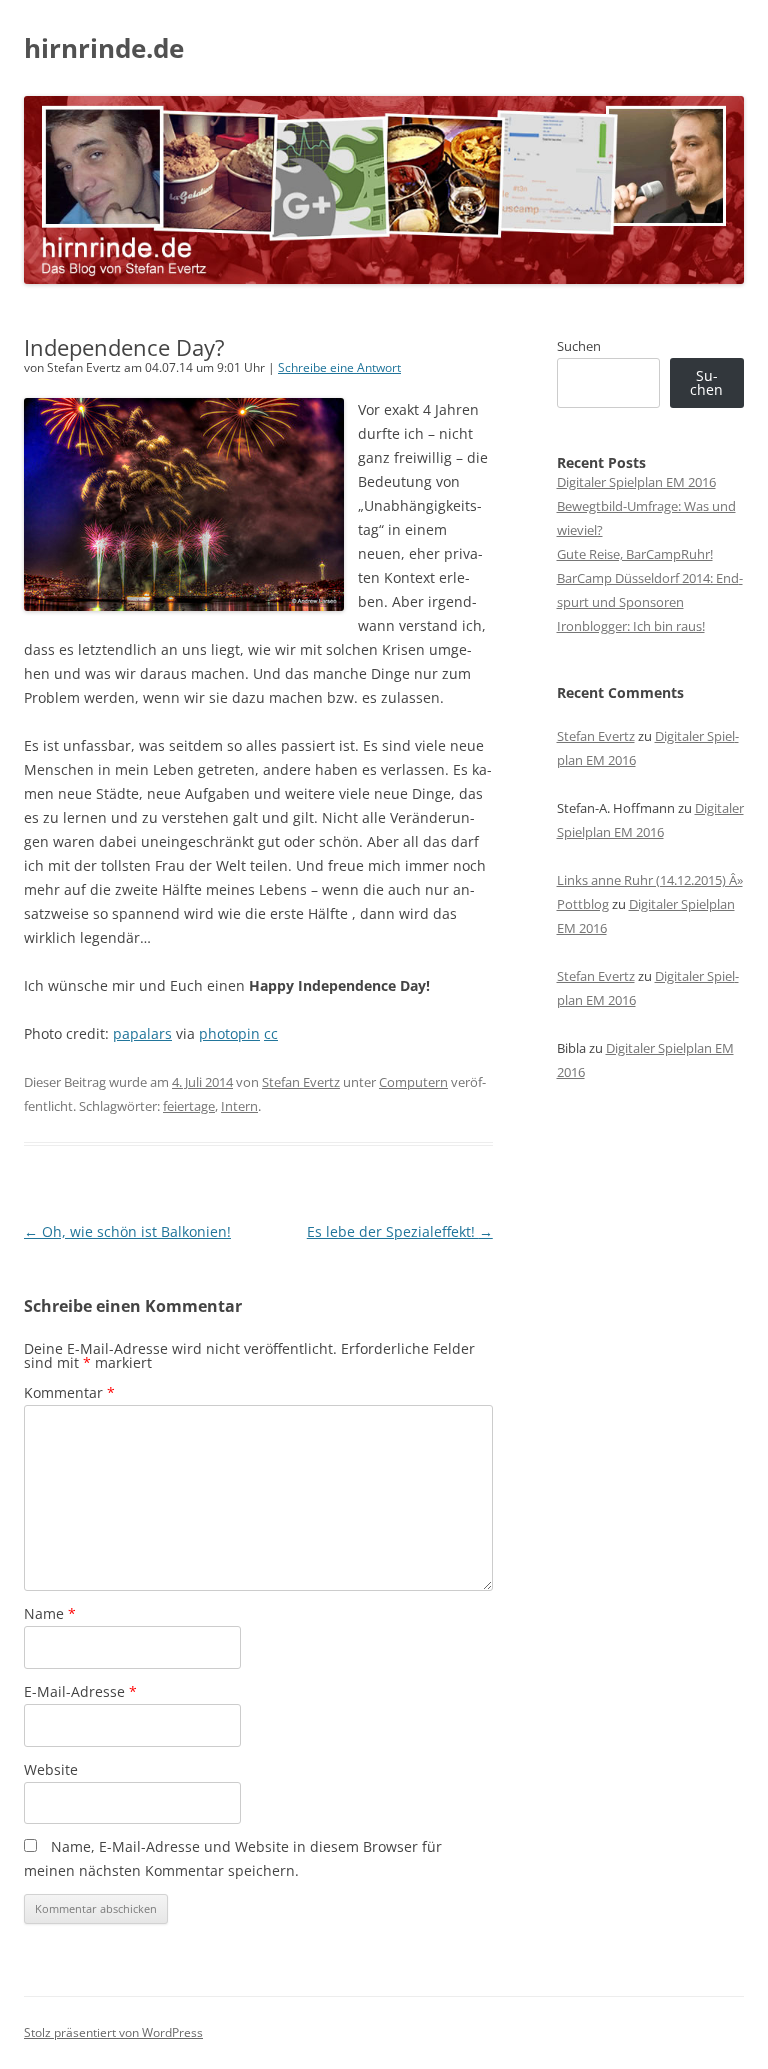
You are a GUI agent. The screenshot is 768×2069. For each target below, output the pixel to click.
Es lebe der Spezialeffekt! (400, 1231)
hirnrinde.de (104, 48)
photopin (229, 1033)
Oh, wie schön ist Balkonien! (127, 1231)
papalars (142, 1033)
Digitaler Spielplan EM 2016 (636, 482)
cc (271, 1033)
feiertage (189, 1106)
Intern (239, 1106)
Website (51, 1769)
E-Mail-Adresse (80, 1691)
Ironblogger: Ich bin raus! (631, 626)
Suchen (579, 346)
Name (50, 1613)
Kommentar (69, 1392)
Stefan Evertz (301, 1082)
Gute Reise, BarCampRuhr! (635, 554)
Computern (413, 1082)
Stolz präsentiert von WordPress (113, 2032)
